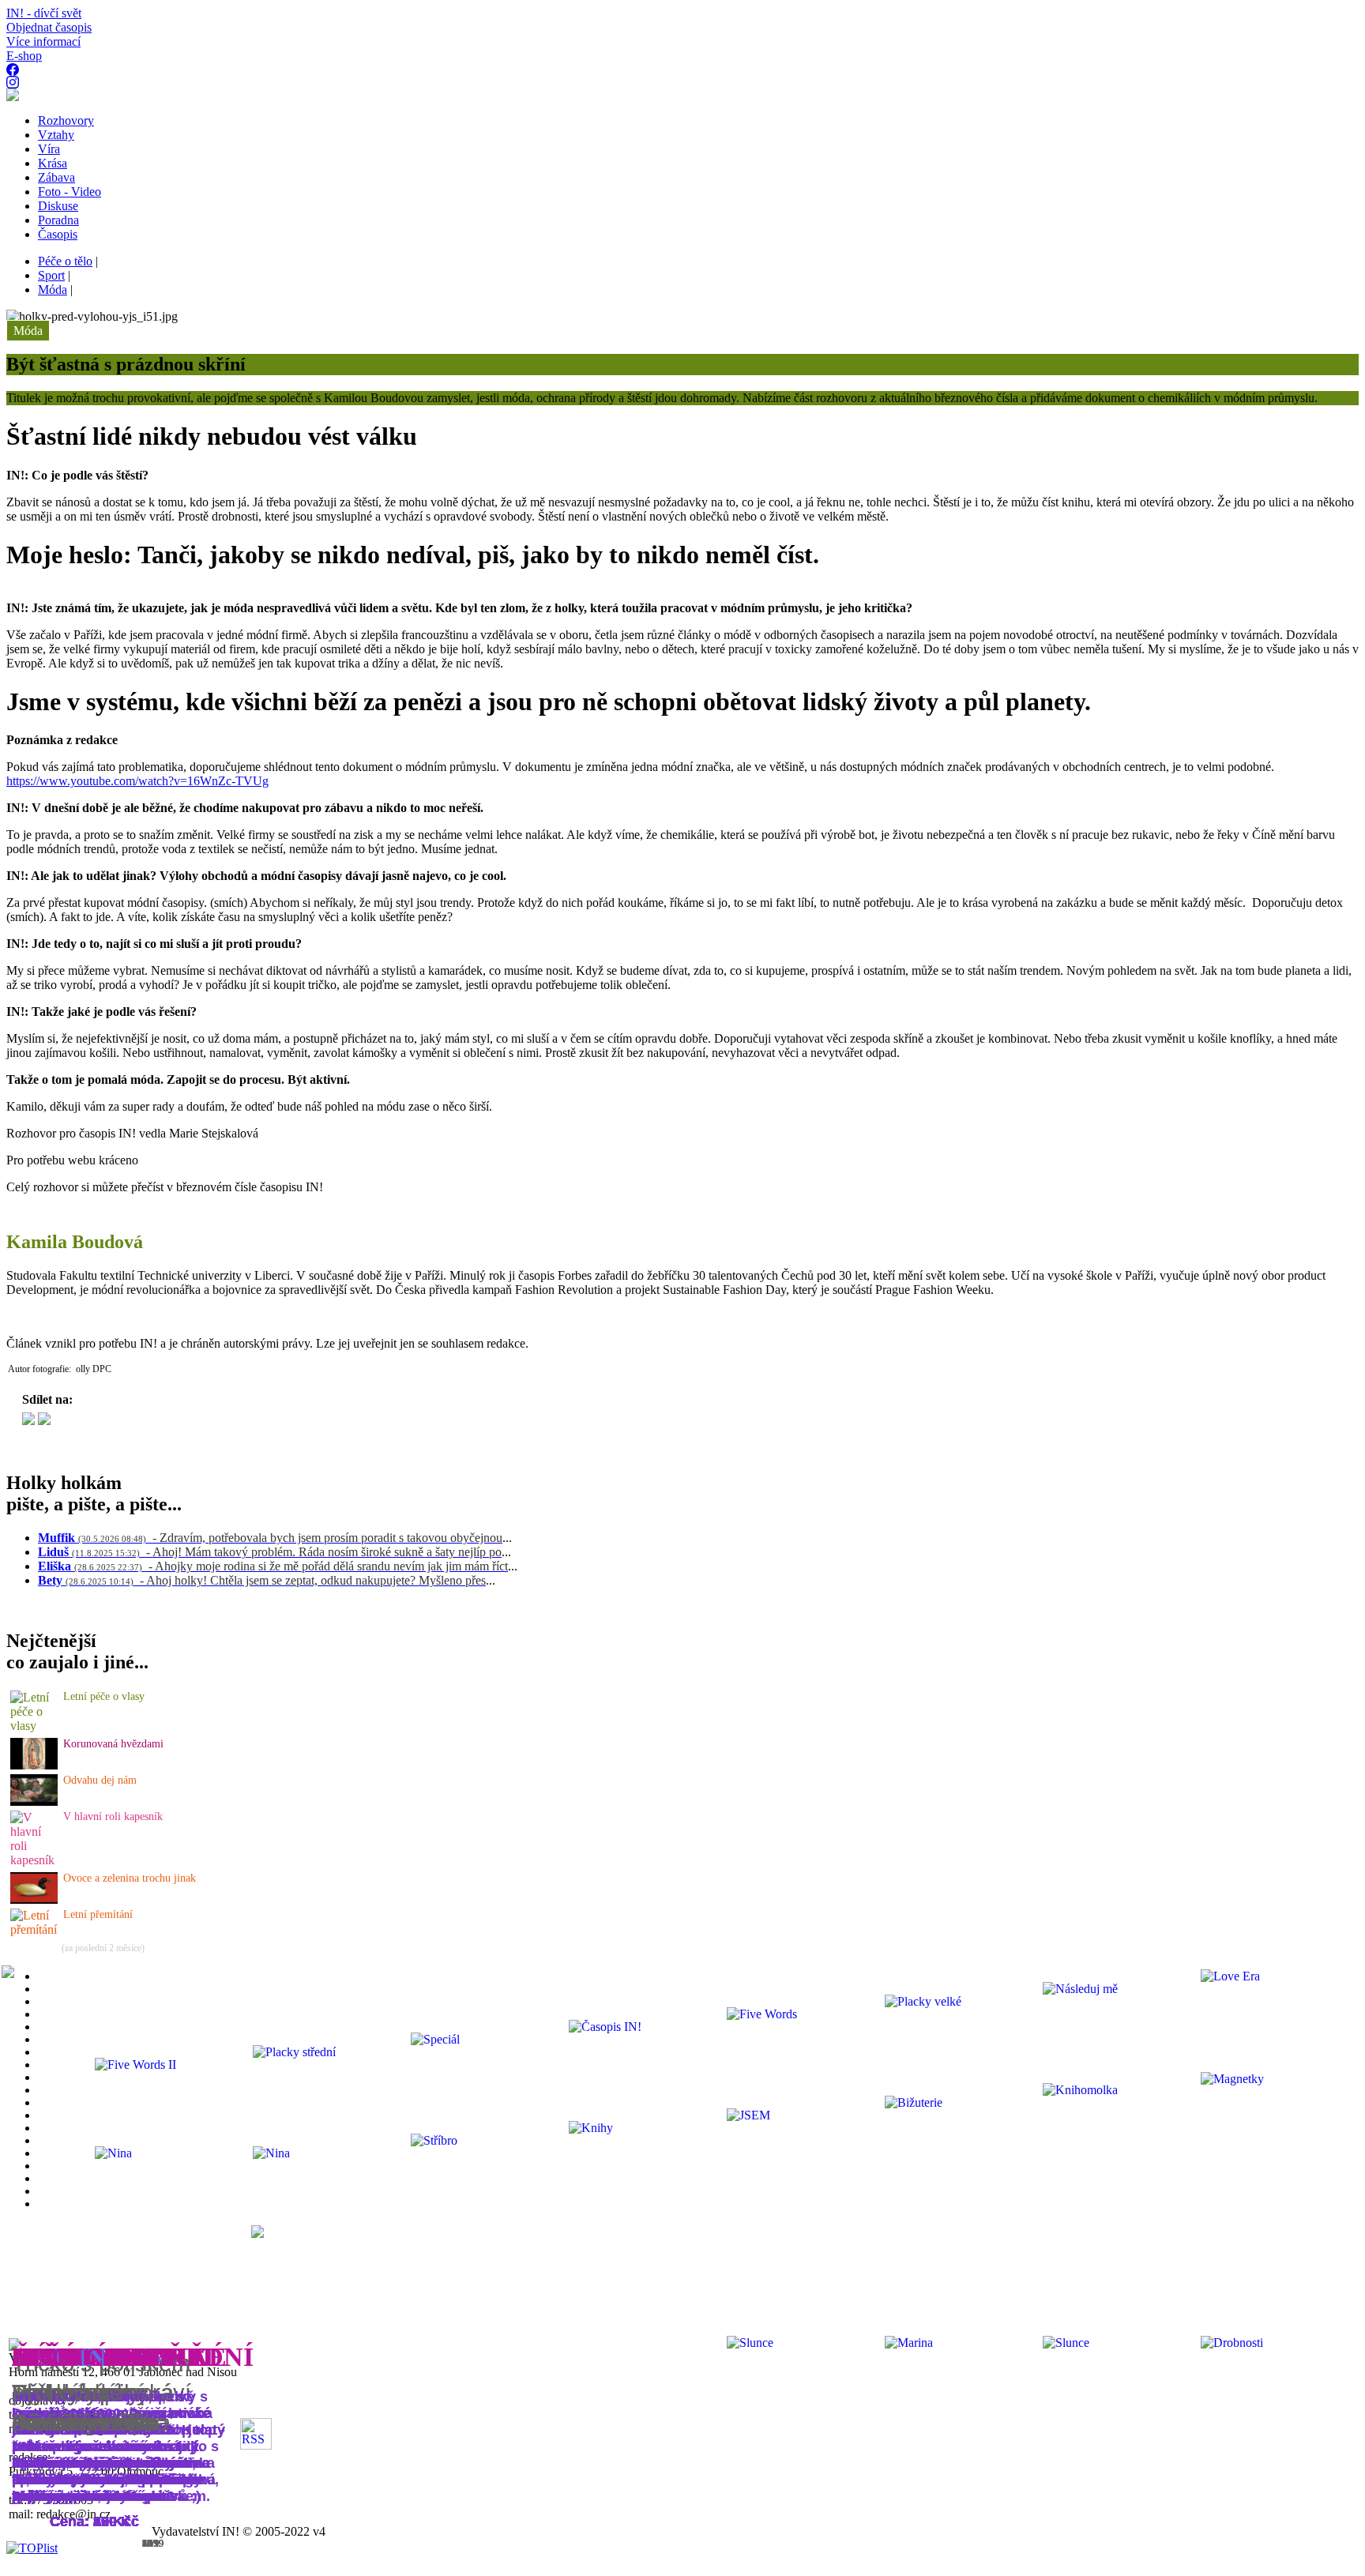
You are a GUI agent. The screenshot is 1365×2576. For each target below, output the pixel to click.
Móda (28, 331)
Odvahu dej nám (100, 1780)
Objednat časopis (49, 27)
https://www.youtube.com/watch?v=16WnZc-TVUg (137, 781)
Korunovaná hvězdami (113, 1744)
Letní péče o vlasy (104, 1696)
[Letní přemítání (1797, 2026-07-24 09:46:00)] (35, 1929)
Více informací (43, 41)
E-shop (24, 56)
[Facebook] (44, 1421)
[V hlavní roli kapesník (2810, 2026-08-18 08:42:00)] (35, 1860)
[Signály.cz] (28, 1421)
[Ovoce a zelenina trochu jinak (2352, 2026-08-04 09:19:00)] (34, 1899)
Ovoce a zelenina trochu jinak (130, 1878)
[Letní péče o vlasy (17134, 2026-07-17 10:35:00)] (35, 1726)
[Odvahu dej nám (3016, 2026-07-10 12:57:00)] (34, 1801)
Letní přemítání (98, 1914)
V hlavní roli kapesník (113, 1816)
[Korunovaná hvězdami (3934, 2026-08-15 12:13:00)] (34, 1765)
